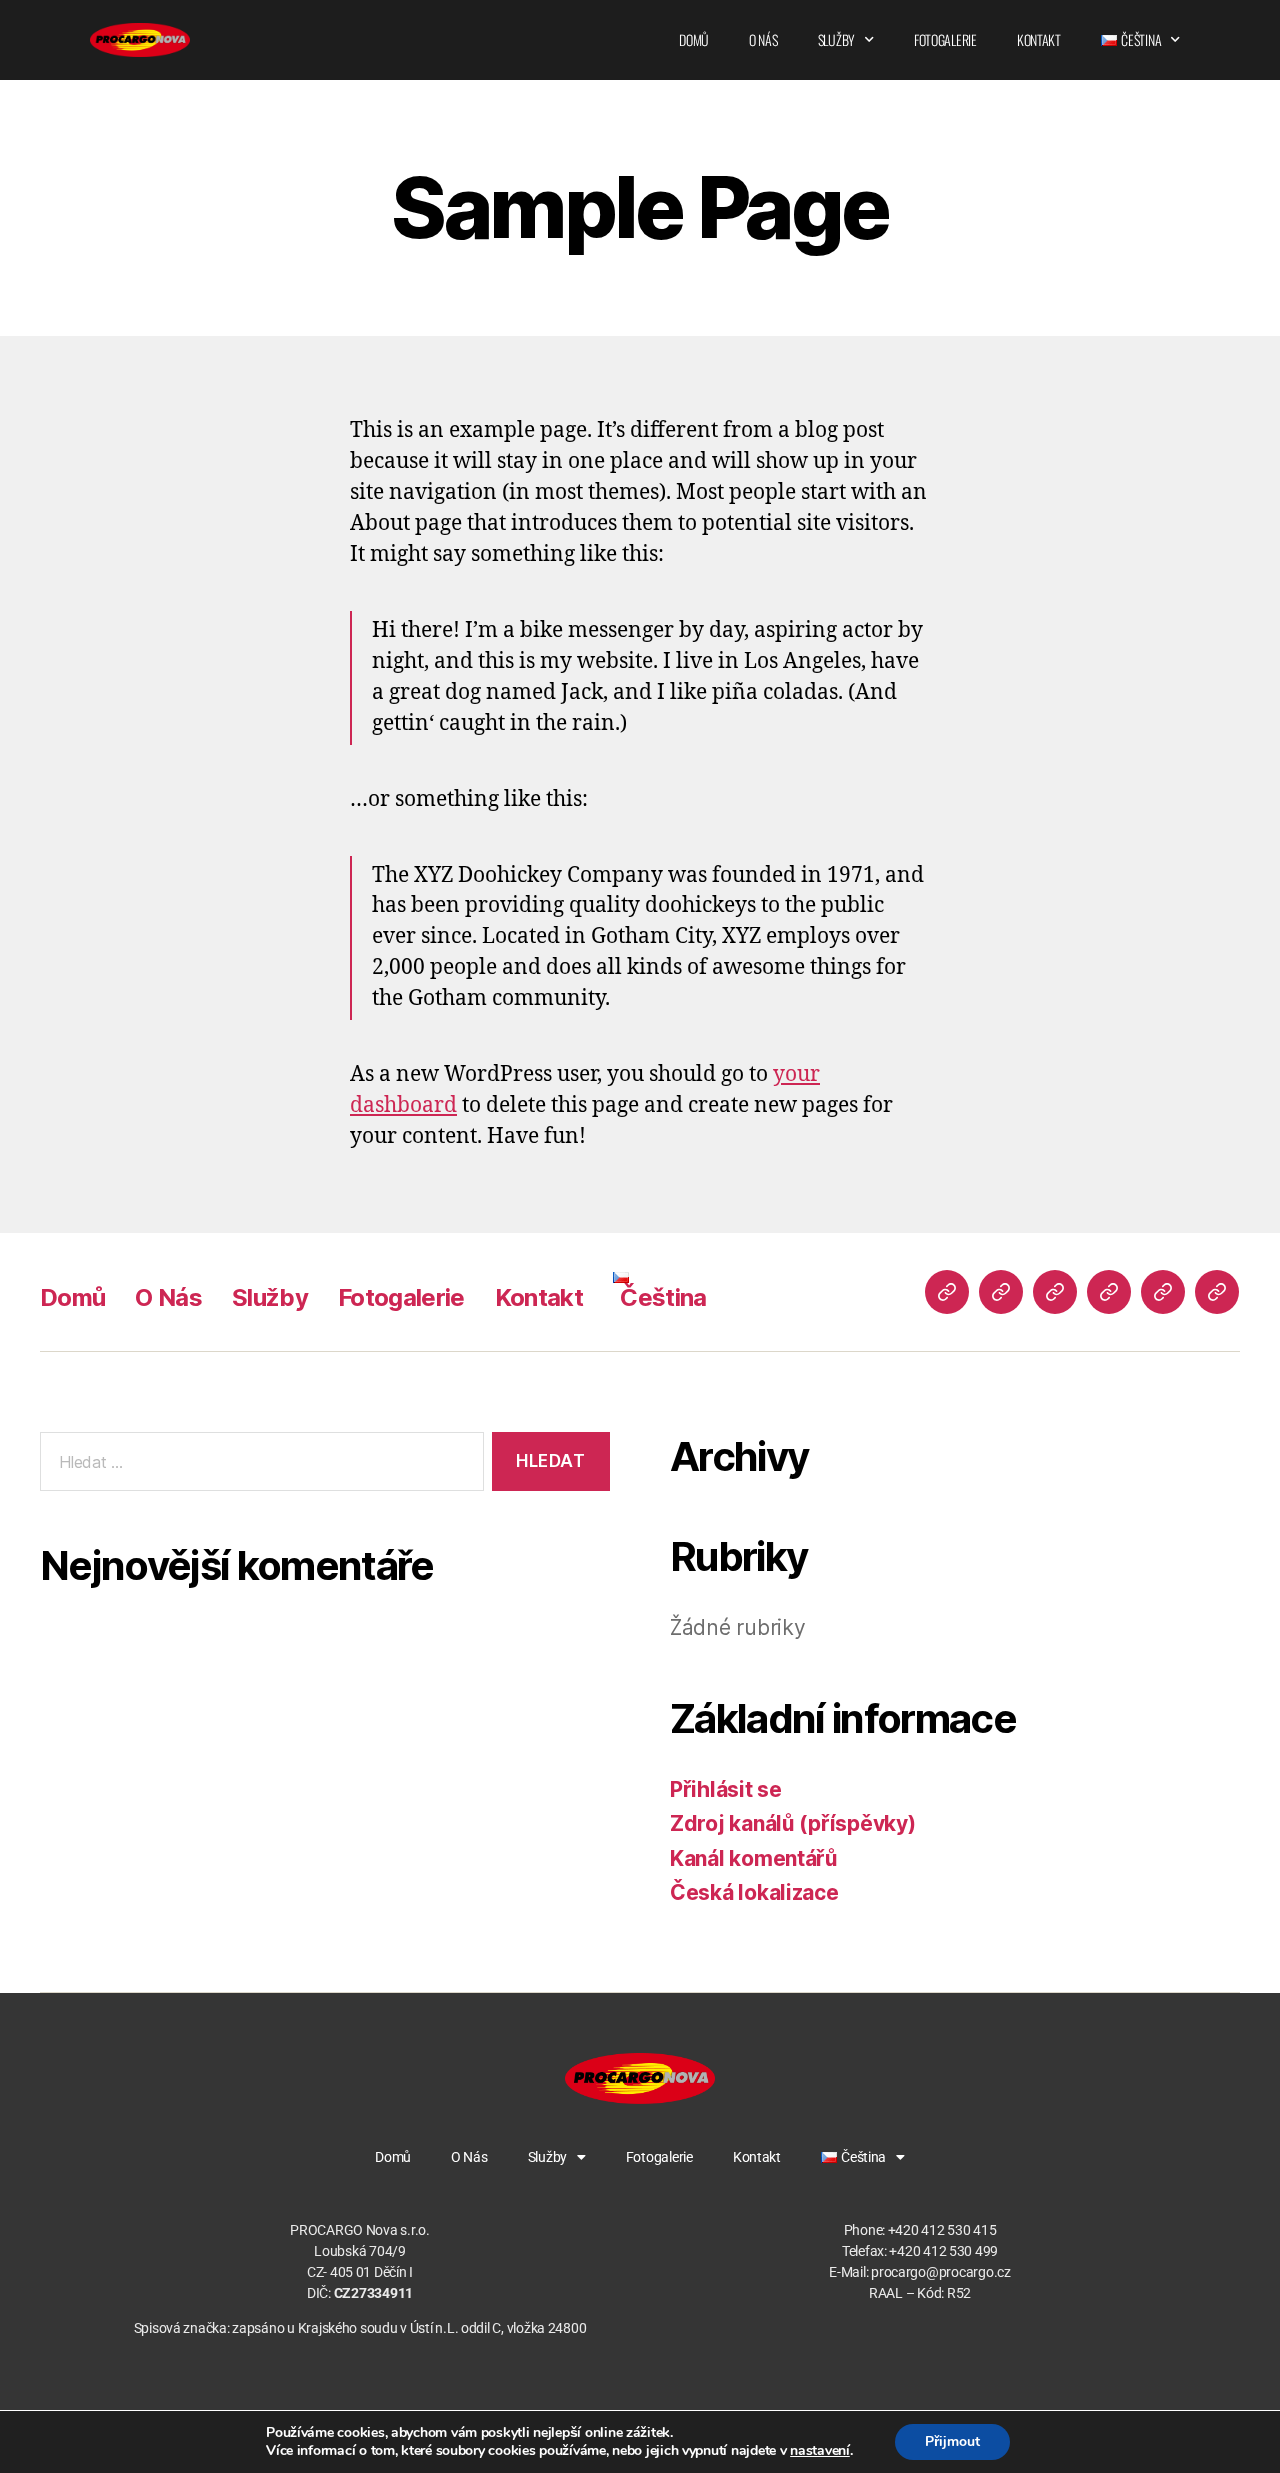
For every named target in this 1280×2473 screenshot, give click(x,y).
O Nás (763, 39)
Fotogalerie (945, 39)
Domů (694, 39)
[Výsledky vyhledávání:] (258, 1465)
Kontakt (1039, 39)
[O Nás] (1001, 1292)
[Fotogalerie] (1109, 1292)
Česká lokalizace (754, 1892)
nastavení (820, 2451)
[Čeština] (1217, 1292)
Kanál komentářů (754, 1858)
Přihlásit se (726, 1789)
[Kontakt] (1163, 1292)
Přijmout (952, 2441)
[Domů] (947, 1292)
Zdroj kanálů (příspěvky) (793, 1823)
